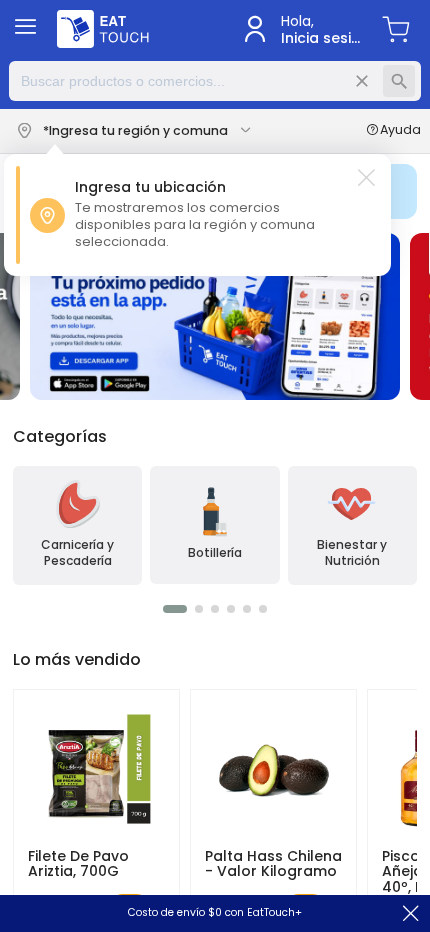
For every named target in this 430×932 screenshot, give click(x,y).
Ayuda (400, 131)
